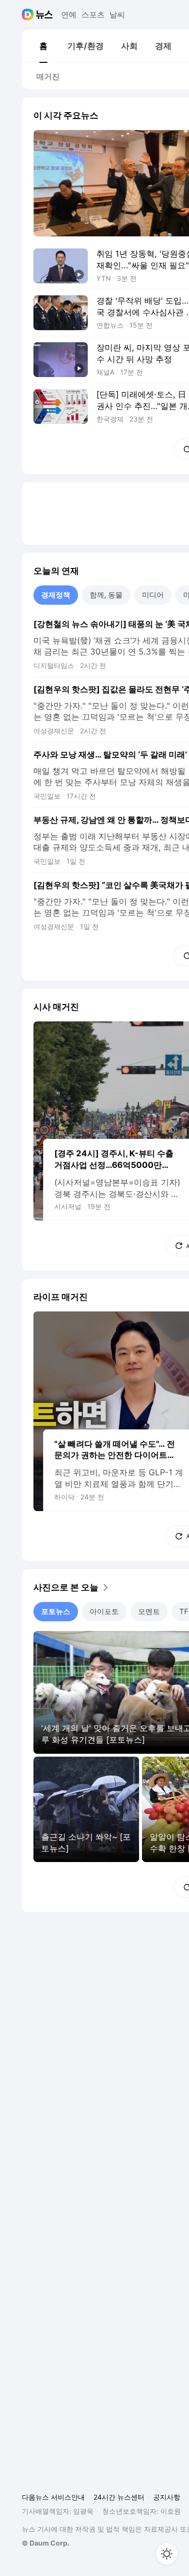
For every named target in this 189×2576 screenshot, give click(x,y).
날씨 (117, 15)
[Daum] (29, 15)
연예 (69, 15)
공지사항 (167, 2497)
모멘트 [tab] (149, 1611)
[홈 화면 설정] (167, 2554)
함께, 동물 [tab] (106, 595)
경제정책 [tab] (56, 595)
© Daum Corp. (46, 2543)
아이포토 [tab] (104, 1611)
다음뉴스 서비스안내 (53, 2497)
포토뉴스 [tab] (56, 1611)
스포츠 (93, 15)
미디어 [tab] (153, 595)
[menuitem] (43, 46)
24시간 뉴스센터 (119, 2497)
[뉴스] (44, 15)
